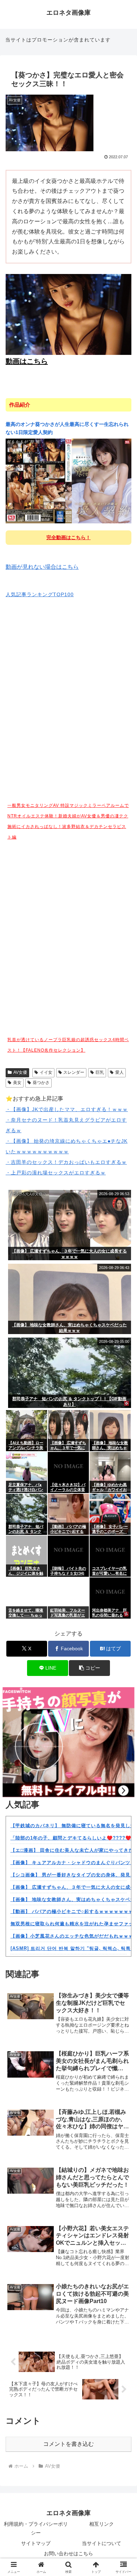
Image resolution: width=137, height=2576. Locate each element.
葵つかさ (41, 1083)
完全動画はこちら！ (68, 537)
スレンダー (74, 1072)
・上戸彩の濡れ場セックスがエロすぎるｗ (56, 1173)
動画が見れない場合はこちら (42, 567)
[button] (89, 1668)
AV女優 (20, 1072)
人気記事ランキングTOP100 (40, 594)
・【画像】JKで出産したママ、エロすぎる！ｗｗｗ (67, 1109)
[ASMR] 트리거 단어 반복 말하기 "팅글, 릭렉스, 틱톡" (72, 1948)
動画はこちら (27, 361)
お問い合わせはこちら (68, 2553)
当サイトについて (102, 2543)
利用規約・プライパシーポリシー (36, 2528)
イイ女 (46, 1072)
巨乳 (100, 1072)
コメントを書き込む (68, 2444)
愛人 (119, 1072)
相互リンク (102, 2524)
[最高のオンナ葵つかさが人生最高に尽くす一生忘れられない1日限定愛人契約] (68, 481)
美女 (17, 1083)
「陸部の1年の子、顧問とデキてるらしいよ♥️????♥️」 (73, 1838)
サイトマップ (36, 2543)
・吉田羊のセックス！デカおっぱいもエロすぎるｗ (66, 1162)
